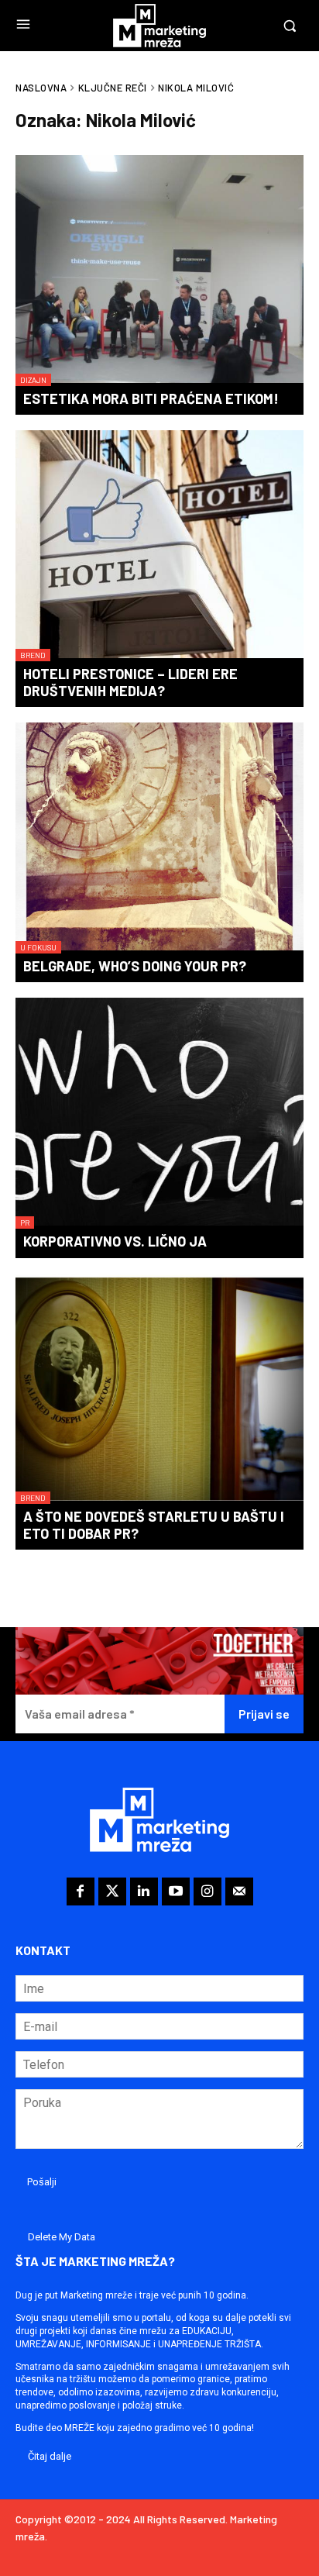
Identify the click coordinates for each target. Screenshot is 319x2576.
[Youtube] (176, 1891)
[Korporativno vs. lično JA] (159, 1113)
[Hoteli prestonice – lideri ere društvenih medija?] (159, 546)
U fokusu (38, 947)
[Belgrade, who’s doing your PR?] (159, 838)
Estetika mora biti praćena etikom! (151, 398)
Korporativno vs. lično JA (115, 1241)
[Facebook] (81, 1891)
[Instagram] (208, 1891)
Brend (33, 655)
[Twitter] (112, 1891)
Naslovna (41, 88)
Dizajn (33, 380)
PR (25, 1222)
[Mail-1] (239, 1891)
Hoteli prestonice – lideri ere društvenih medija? (130, 682)
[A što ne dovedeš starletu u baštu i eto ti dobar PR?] (159, 1389)
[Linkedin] (144, 1891)
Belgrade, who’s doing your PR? (135, 966)
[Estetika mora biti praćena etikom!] (159, 271)
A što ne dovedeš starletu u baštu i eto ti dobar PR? (154, 1525)
